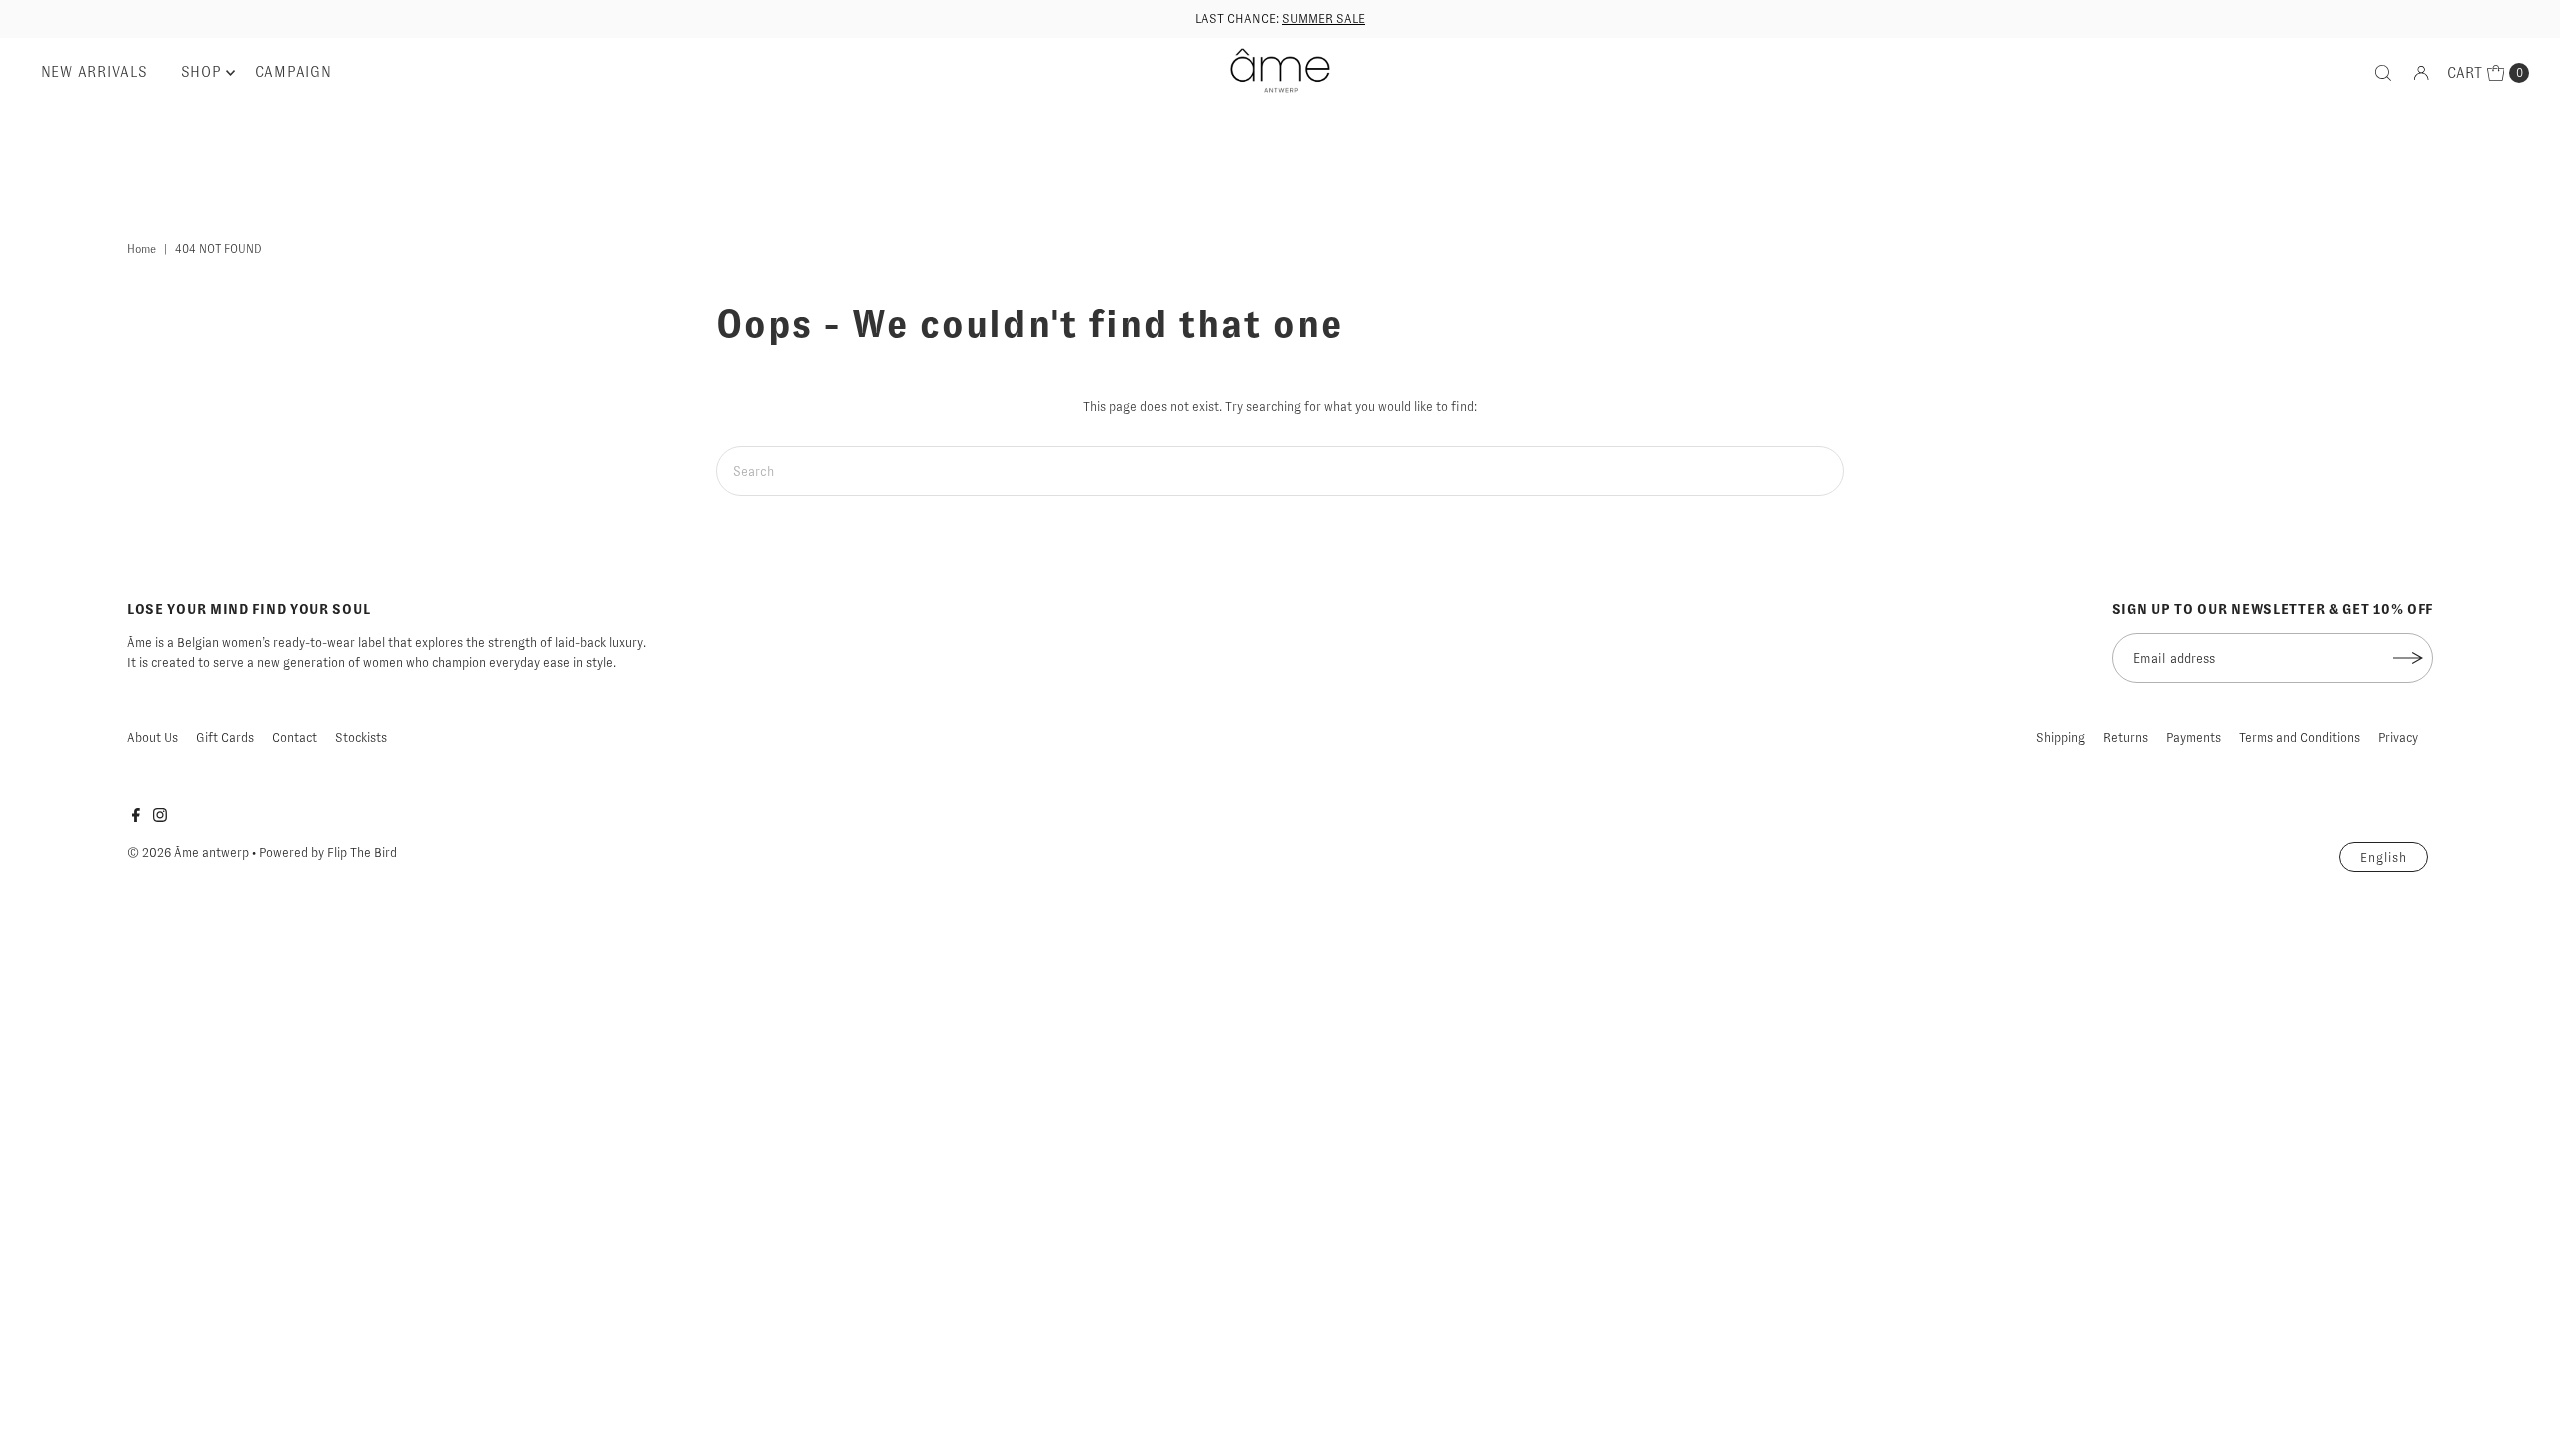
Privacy (2398, 737)
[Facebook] (136, 818)
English (2383, 857)
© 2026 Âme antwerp (188, 852)
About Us (152, 737)
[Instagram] (160, 818)
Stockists (361, 737)
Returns (2125, 737)
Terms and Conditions (2299, 737)
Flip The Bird (362, 852)
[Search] (2383, 73)
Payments (2193, 737)
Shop (201, 72)
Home (141, 249)
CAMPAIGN (293, 72)
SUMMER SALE (1323, 18)
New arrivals (94, 72)
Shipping (2060, 737)
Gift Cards (225, 737)
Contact (294, 737)
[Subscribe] (2408, 658)
